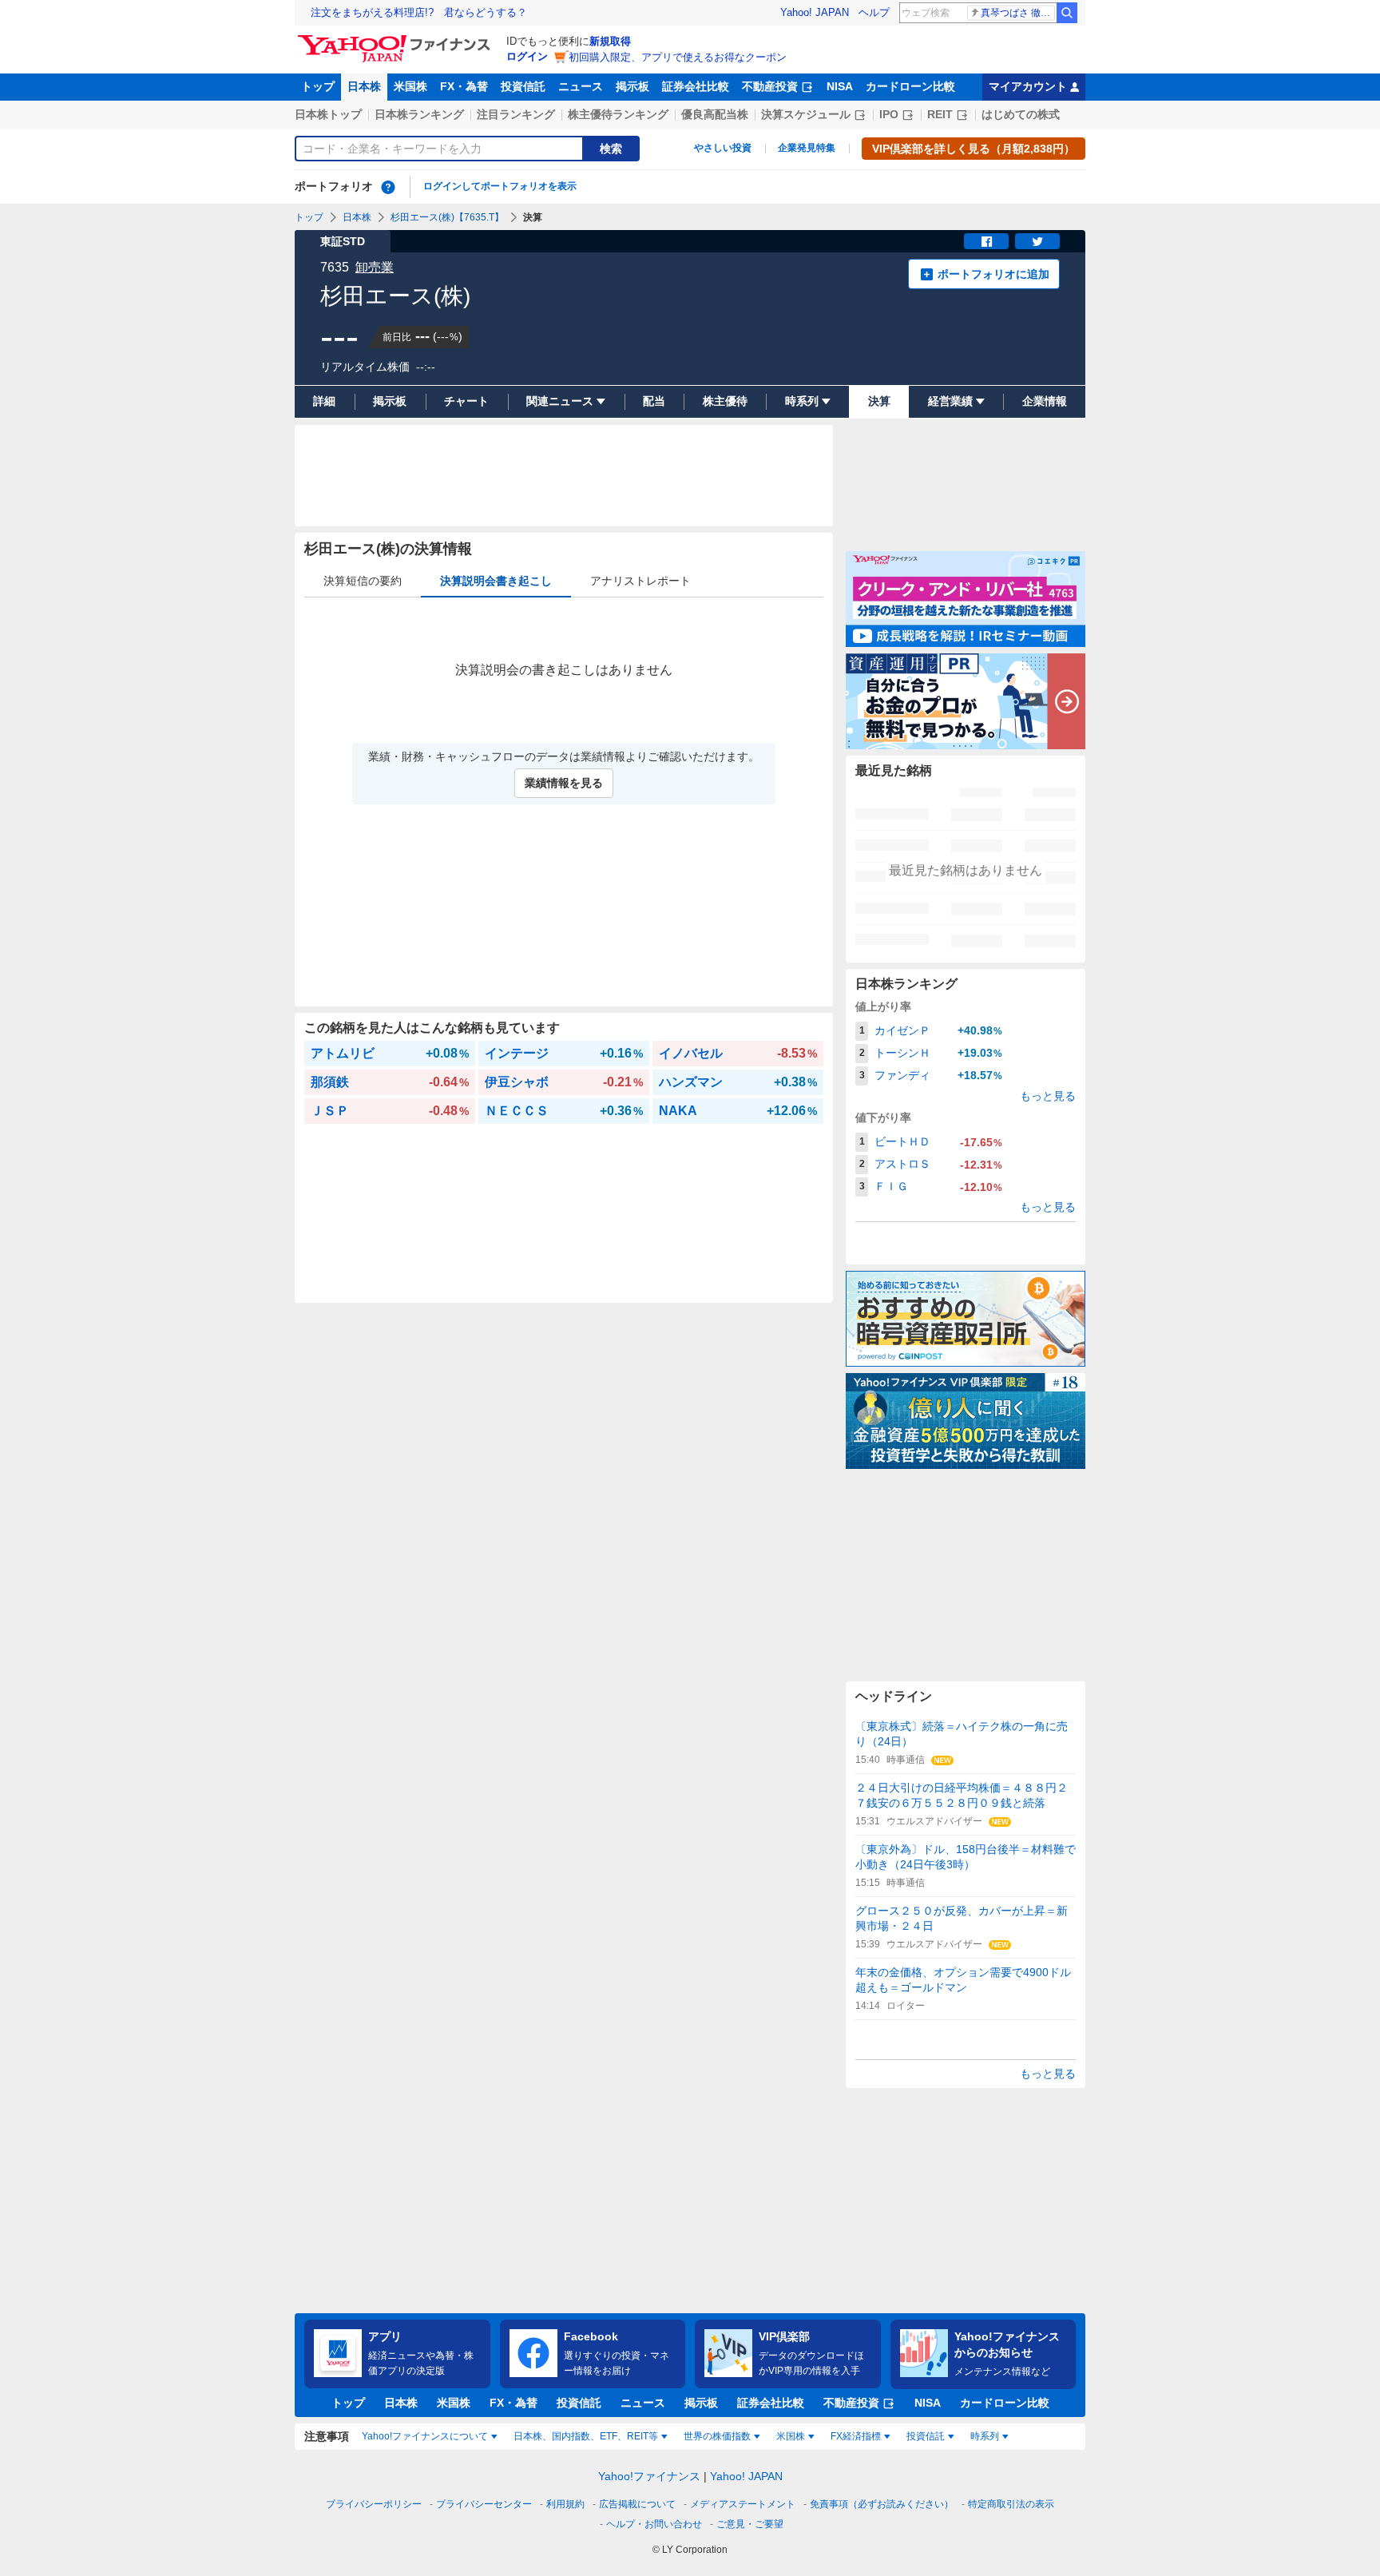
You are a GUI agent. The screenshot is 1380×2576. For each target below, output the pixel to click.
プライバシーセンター (484, 2504)
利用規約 (565, 2504)
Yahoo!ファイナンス (649, 2476)
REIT (940, 114)
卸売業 (375, 267)
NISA (840, 86)
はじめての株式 (1021, 114)
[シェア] (986, 241)
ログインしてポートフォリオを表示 (500, 186)
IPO (889, 114)
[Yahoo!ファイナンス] (397, 39)
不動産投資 (770, 86)
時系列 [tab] (985, 2436)
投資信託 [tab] (926, 2436)
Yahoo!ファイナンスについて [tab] (425, 2436)
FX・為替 (464, 86)
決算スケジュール (806, 114)
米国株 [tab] (791, 2436)
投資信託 (523, 86)
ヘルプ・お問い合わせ (654, 2524)
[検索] (1067, 13)
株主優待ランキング (618, 114)
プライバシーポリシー (374, 2504)
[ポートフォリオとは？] (388, 187)
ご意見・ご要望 (750, 2524)
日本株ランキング (419, 114)
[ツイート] (1037, 241)
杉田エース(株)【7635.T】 (447, 217)
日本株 (364, 86)
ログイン (527, 56)
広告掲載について (637, 2504)
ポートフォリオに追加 (993, 274)
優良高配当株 (715, 114)
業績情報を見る (564, 783)
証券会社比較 (696, 86)
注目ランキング (516, 114)
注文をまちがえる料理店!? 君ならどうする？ (419, 12)
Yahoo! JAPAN (815, 12)
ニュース (581, 86)
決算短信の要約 (363, 581)
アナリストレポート (640, 581)
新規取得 (610, 41)
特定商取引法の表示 (1011, 2504)
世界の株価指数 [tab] (717, 2436)
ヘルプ (874, 12)
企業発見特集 (807, 148)
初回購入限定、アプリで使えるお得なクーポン (678, 57)
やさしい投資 (723, 148)
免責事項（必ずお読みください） (882, 2504)
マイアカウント (1028, 86)
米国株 (410, 86)
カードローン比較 (910, 86)
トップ (318, 86)
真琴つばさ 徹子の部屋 (1018, 13)
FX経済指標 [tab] (856, 2436)
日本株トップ (328, 114)
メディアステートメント (743, 2504)
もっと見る (1048, 1096)
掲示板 (632, 86)
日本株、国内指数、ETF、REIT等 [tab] (586, 2436)
